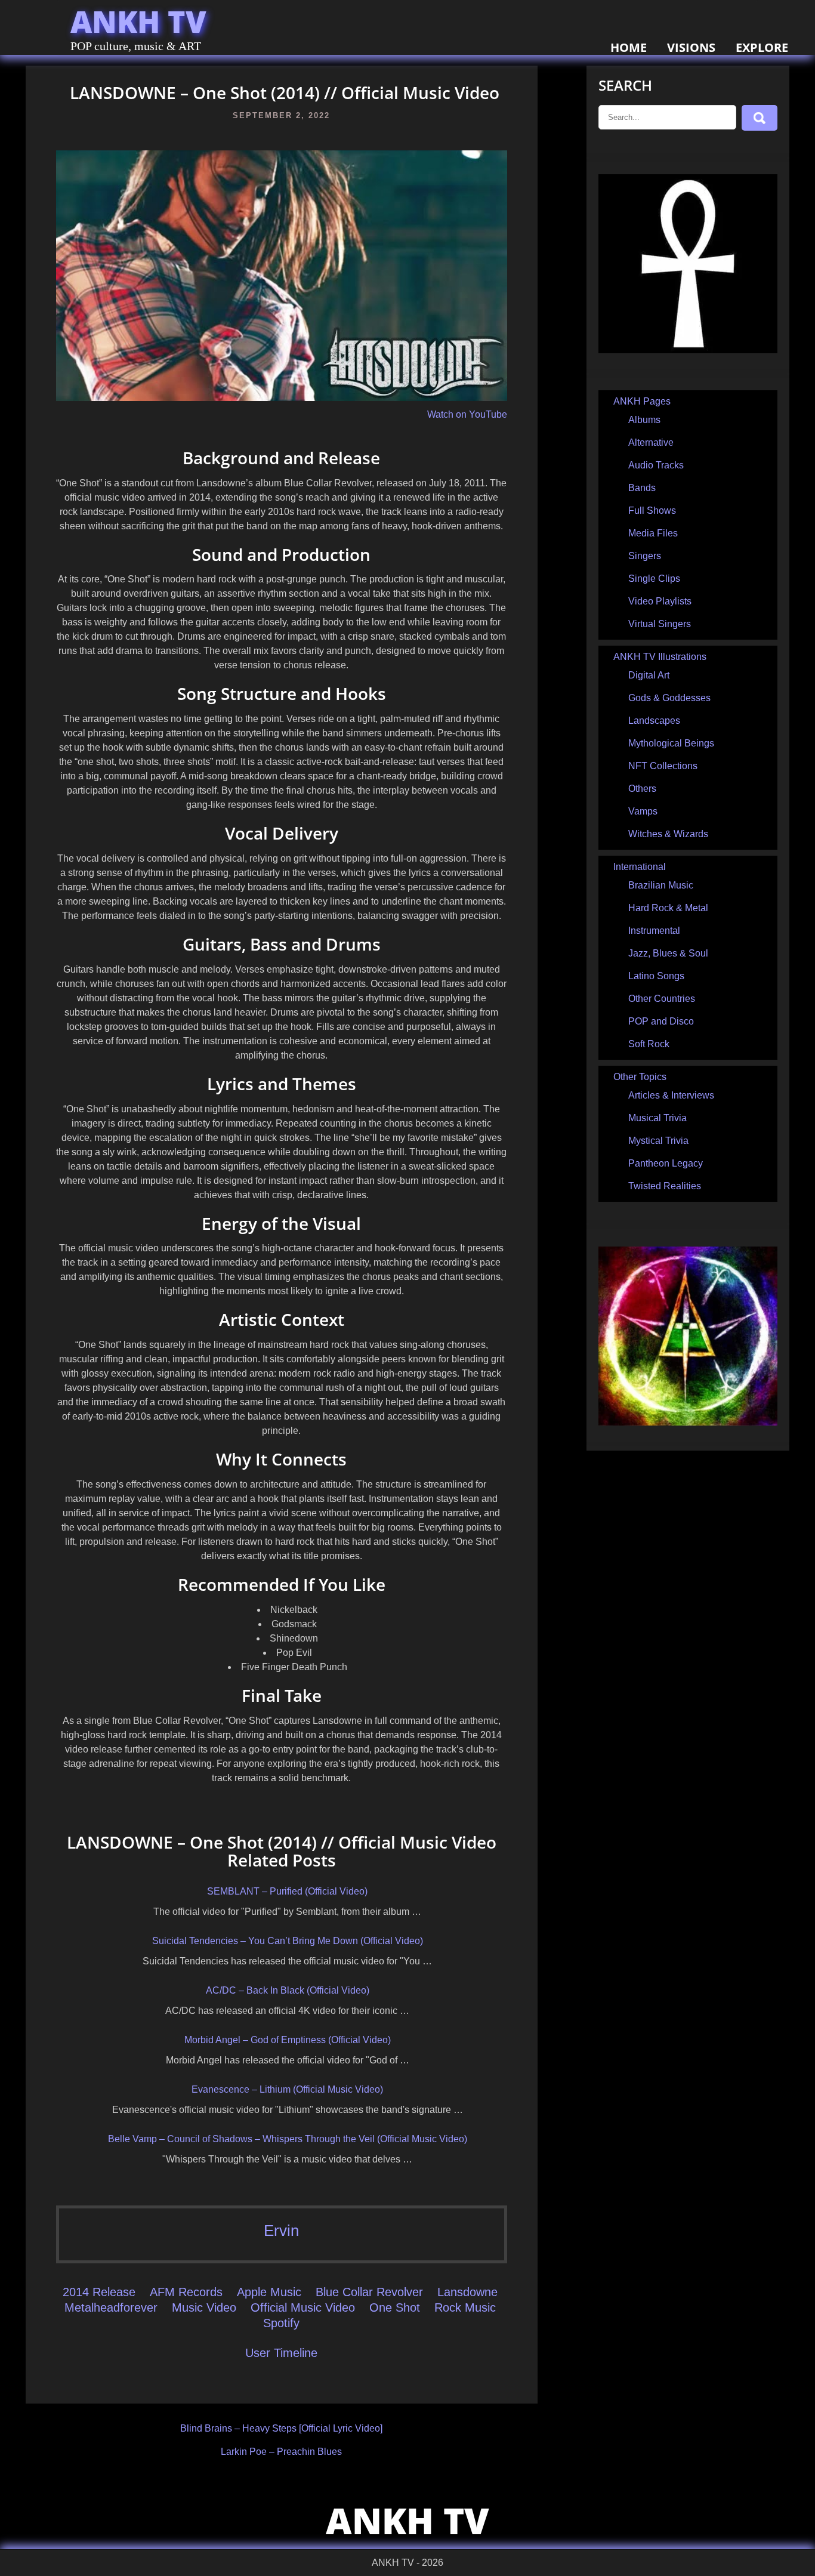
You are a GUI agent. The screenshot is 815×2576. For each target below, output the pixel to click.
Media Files (653, 533)
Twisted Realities (665, 1186)
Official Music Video (303, 2307)
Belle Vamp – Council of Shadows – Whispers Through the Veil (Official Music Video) (288, 2139)
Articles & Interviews (671, 1095)
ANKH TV (138, 21)
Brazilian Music (661, 885)
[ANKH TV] (688, 350)
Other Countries (662, 999)
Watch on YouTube (467, 414)
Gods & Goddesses (669, 698)
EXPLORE (762, 47)
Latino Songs (656, 976)
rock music (465, 2307)
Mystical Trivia (658, 1141)
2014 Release (99, 2292)
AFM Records (186, 2292)
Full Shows (652, 510)
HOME (629, 47)
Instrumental (654, 931)
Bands (642, 488)
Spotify (281, 2323)
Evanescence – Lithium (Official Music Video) (287, 2089)
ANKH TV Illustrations (660, 657)
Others (642, 789)
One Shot (395, 2307)
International (640, 867)
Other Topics (640, 1077)
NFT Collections (663, 766)
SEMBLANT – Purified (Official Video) (287, 1891)
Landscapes (654, 721)
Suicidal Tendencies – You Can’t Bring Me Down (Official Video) (288, 1941)
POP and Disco (661, 1021)
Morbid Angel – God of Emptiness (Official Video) (288, 2040)
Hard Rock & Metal (668, 908)
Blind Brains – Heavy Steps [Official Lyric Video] (281, 2428)
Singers (645, 556)
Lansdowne (467, 2292)
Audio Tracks (656, 465)
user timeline (281, 2353)
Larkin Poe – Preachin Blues (281, 2452)
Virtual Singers (660, 624)
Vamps (643, 811)
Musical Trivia (657, 1118)
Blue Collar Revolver (369, 2292)
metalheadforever (111, 2307)
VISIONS (691, 47)
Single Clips (654, 579)
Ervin (281, 2231)
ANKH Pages (642, 401)
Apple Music (269, 2292)
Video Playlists (660, 601)
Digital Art (649, 675)
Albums (644, 420)
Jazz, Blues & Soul (668, 953)
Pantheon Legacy (666, 1163)
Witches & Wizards (668, 834)
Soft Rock (649, 1044)
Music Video (204, 2307)
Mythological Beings (671, 743)
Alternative (651, 442)
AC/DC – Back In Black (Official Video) (288, 1990)
